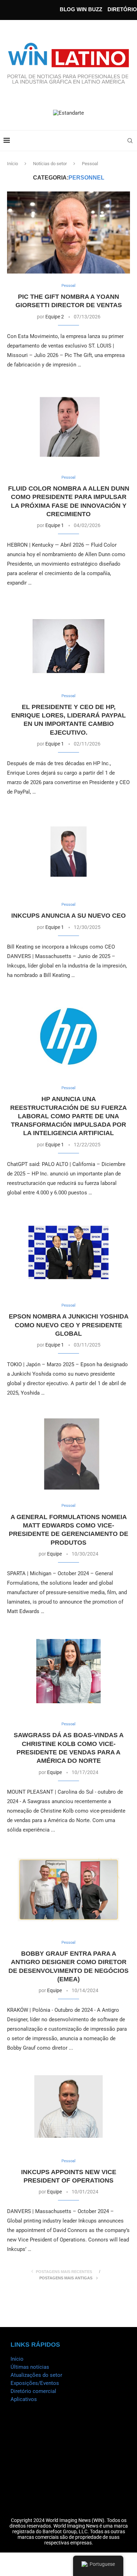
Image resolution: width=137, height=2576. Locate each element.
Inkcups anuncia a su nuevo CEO (68, 916)
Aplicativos (24, 2399)
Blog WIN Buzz (81, 9)
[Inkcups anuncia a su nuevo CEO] (68, 852)
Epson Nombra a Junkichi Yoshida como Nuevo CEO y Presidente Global (69, 1325)
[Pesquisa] (130, 141)
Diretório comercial (33, 2391)
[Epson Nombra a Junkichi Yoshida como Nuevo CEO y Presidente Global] (68, 1252)
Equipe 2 (55, 317)
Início (12, 164)
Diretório (122, 9)
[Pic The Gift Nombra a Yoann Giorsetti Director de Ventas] (68, 232)
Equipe (54, 1554)
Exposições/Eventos (35, 2383)
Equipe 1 (55, 525)
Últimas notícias (30, 2367)
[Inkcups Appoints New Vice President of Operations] (68, 2108)
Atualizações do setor (36, 2375)
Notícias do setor (50, 164)
